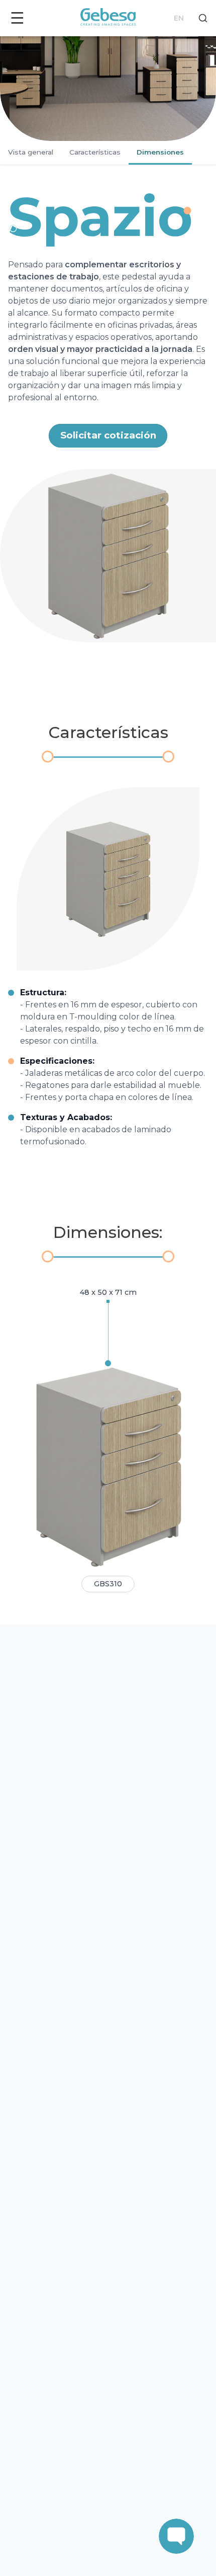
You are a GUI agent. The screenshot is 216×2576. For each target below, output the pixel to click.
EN (179, 18)
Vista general (31, 152)
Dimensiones (160, 152)
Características (95, 152)
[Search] (203, 18)
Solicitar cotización (108, 435)
